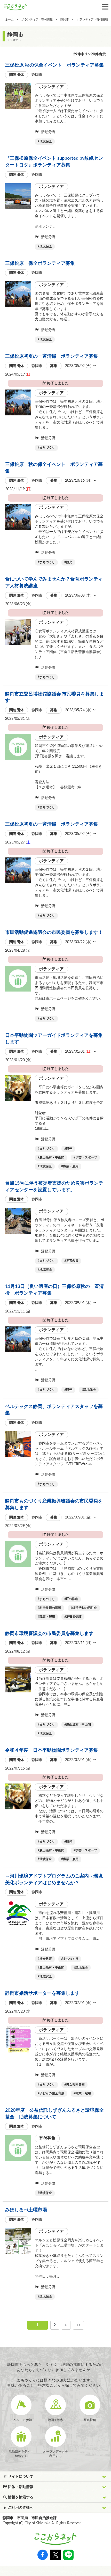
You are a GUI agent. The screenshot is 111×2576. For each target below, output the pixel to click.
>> (78, 2325)
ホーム (9, 20)
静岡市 (65, 20)
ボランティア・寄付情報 (37, 20)
